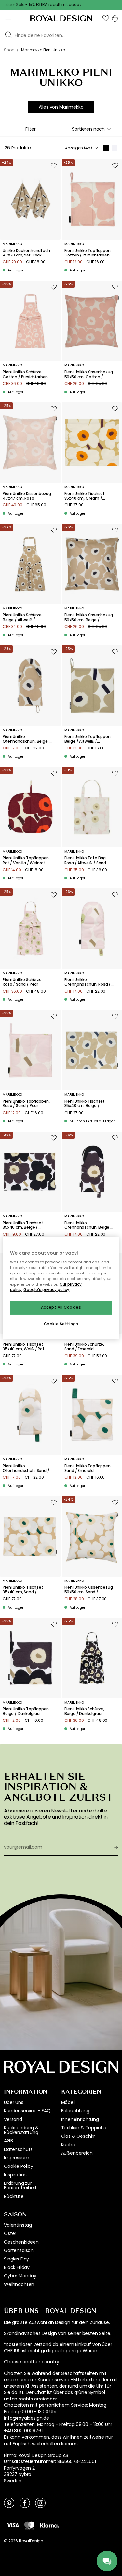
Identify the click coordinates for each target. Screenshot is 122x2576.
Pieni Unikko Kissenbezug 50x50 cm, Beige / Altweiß (89, 617)
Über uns (14, 2102)
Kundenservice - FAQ (27, 2111)
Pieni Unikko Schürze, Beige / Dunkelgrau (84, 1712)
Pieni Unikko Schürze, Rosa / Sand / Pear (23, 982)
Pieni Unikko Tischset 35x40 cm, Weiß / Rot (24, 1347)
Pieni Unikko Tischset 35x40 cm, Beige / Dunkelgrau (23, 1225)
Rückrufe (14, 2196)
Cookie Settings (61, 1324)
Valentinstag (18, 2225)
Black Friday (17, 2267)
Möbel (68, 2102)
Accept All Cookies (61, 1308)
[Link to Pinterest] (9, 2503)
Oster (10, 2233)
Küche (68, 2145)
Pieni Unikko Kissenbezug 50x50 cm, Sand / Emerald (89, 1590)
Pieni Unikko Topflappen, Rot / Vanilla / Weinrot (26, 861)
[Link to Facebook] (25, 2503)
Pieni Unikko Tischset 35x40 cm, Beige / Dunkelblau (85, 1104)
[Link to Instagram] (40, 2503)
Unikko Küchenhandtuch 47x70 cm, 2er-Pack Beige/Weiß (26, 253)
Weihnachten (19, 2284)
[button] (106, 18)
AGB (8, 2141)
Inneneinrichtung (80, 2119)
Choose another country (31, 2362)
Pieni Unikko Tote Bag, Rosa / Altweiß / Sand (86, 861)
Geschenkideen (21, 2242)
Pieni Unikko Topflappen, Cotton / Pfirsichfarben (88, 253)
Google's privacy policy (46, 1290)
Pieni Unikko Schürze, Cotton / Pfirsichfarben (25, 374)
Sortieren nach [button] (88, 129)
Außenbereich (77, 2153)
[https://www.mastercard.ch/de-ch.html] (29, 2525)
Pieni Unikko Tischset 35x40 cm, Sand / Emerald (23, 1590)
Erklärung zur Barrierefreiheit (20, 2185)
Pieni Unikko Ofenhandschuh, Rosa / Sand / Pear (88, 982)
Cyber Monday (20, 2276)
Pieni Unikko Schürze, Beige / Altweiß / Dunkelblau (23, 617)
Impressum (17, 2158)
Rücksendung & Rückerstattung (21, 2130)
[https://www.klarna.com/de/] (49, 2525)
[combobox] (92, 129)
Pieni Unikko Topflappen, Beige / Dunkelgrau (26, 1712)
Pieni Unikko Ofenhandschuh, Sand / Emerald (26, 1468)
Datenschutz (18, 2149)
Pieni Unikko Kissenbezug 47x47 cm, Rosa (27, 496)
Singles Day (16, 2259)
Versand (13, 2119)
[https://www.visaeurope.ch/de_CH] (13, 2525)
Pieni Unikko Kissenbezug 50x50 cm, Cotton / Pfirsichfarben (89, 374)
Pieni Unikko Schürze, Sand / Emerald (84, 1347)
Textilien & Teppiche (84, 2128)
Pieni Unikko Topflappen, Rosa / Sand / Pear (26, 1104)
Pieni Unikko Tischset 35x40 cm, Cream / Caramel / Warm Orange (89, 496)
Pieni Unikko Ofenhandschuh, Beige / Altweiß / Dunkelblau (27, 739)
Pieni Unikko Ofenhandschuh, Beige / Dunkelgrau (88, 1225)
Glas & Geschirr (78, 2136)
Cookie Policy (19, 2166)
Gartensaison (19, 2250)
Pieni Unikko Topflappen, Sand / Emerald (88, 1468)
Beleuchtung (75, 2111)
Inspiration (15, 2175)
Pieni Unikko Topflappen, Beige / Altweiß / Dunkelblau (88, 739)
